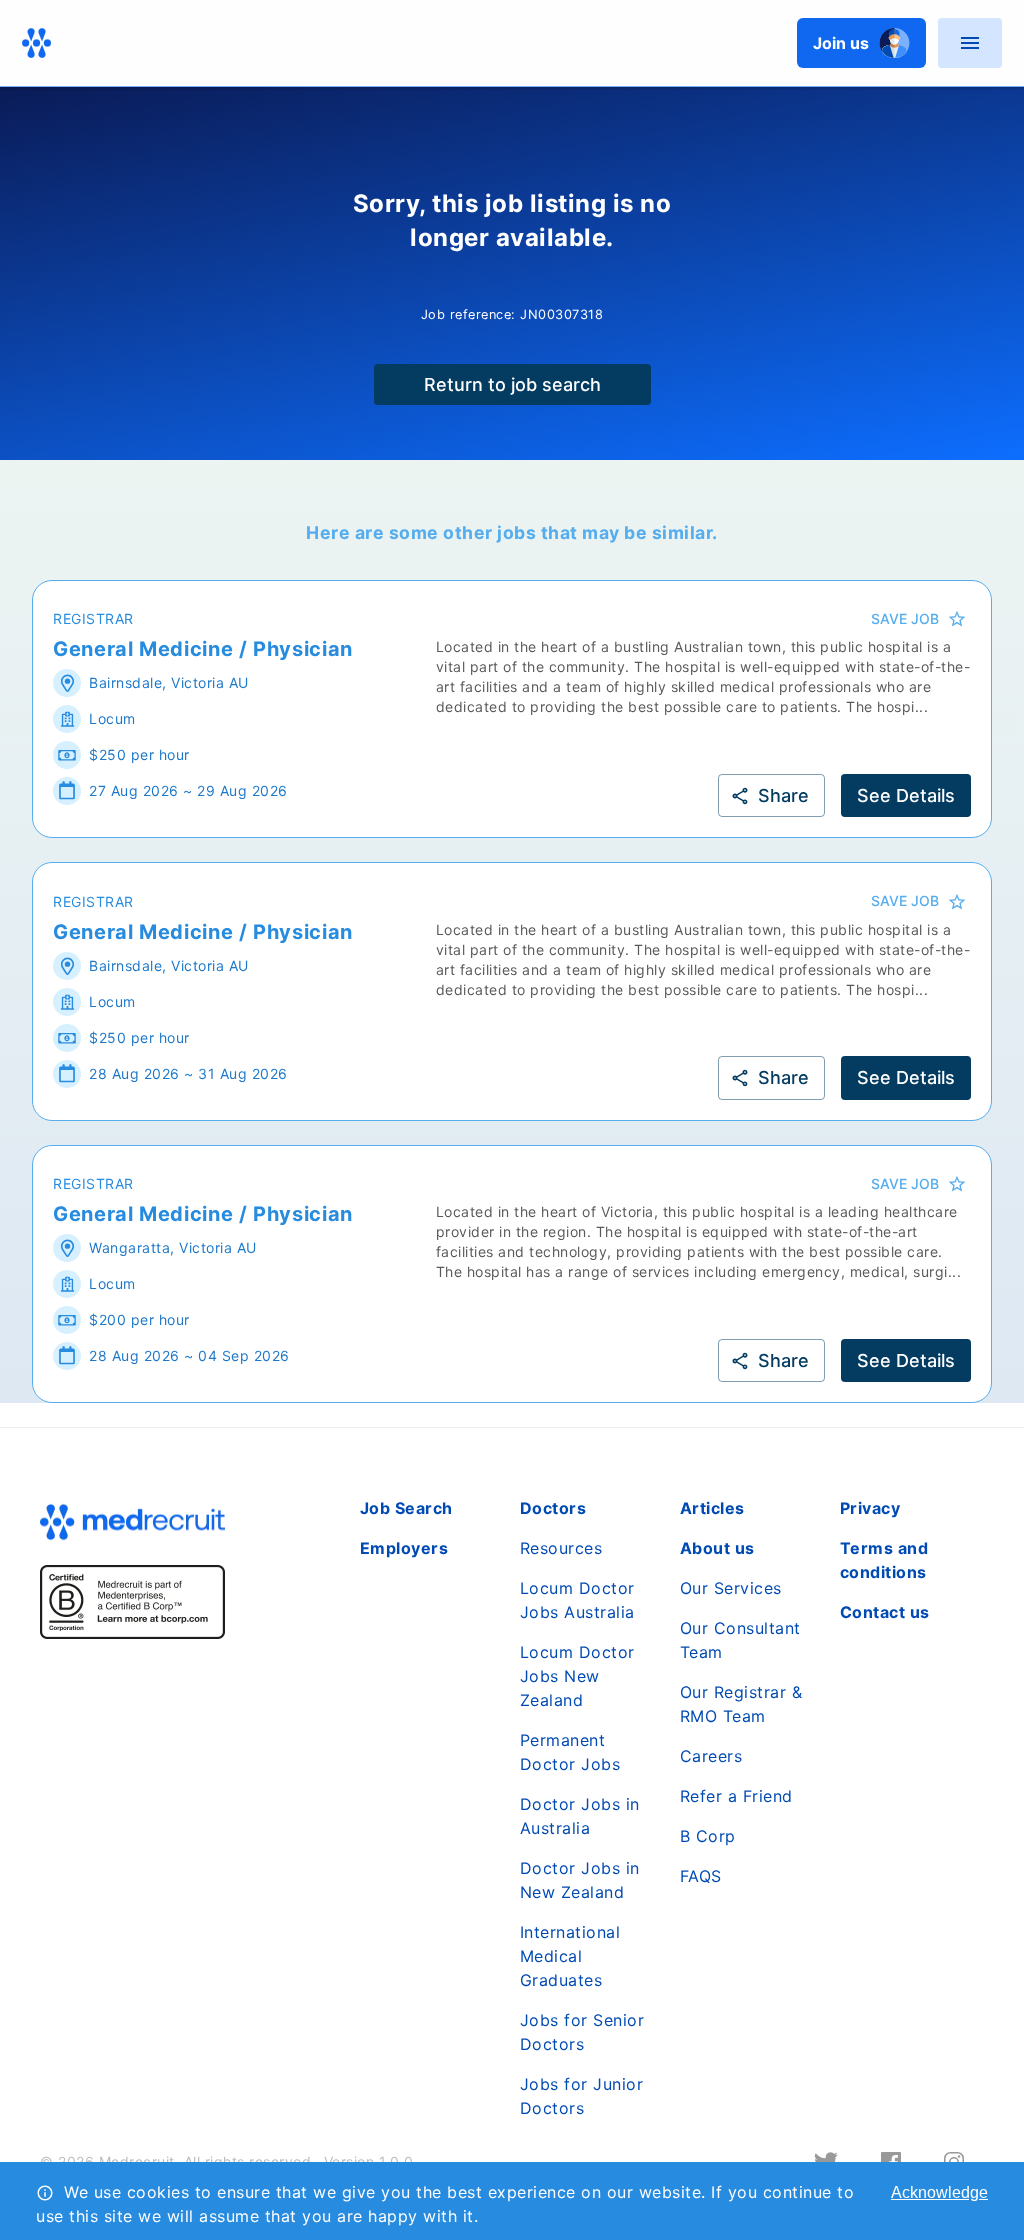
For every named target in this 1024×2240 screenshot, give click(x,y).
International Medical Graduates (570, 1956)
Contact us (885, 1612)
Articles (712, 1508)
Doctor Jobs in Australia (580, 1816)
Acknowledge (939, 2192)
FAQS (701, 1876)
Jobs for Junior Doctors (582, 2096)
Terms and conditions (884, 1560)
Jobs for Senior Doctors (582, 2032)
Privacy (870, 1508)
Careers (711, 1756)
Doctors (553, 1508)
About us (717, 1548)
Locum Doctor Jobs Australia (577, 1600)
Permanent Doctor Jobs (570, 1752)
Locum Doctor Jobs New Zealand (577, 1676)
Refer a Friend (736, 1796)
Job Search (406, 1508)
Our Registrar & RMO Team (741, 1704)
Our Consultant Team (740, 1640)
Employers (404, 1548)
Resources (561, 1548)
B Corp (708, 1836)
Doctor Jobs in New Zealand (580, 1880)
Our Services (731, 1588)
